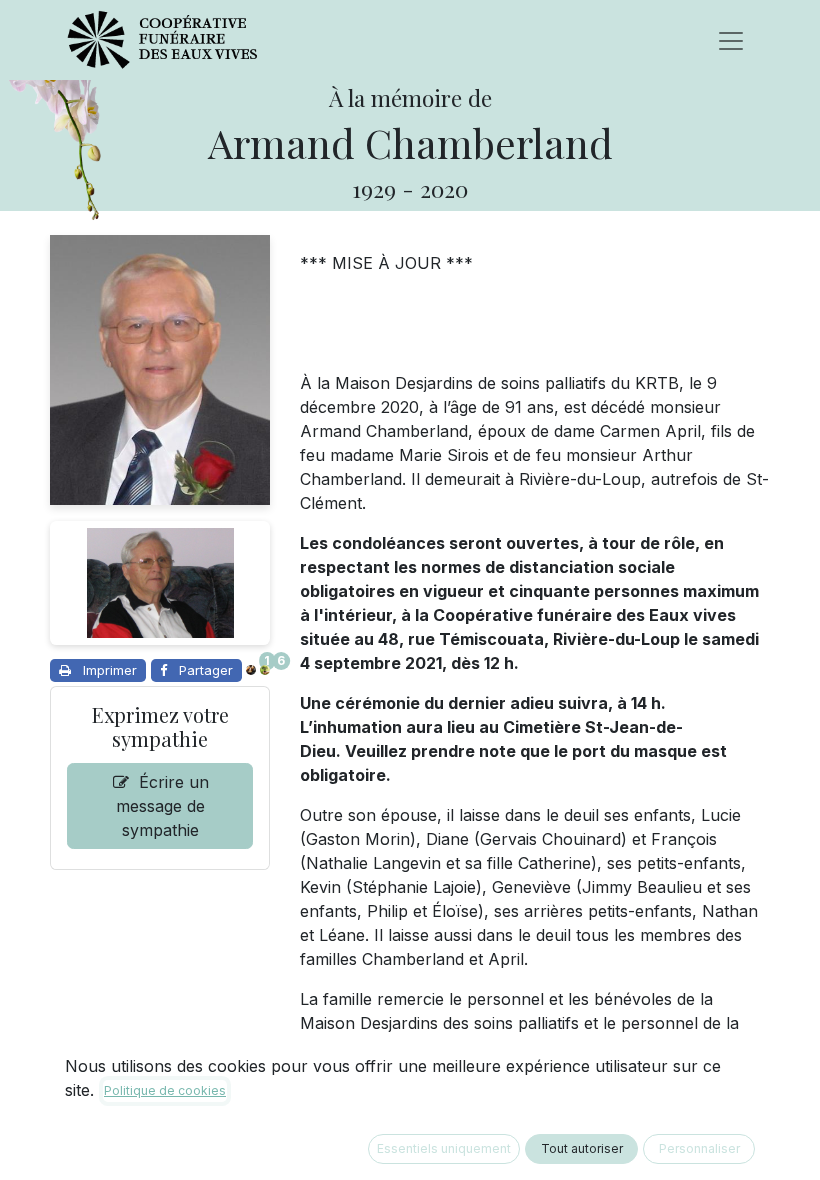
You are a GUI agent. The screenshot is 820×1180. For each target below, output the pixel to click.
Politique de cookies (165, 1090)
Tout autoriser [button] (582, 1148)
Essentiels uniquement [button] (444, 1148)
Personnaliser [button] (699, 1148)
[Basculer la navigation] (731, 40)
